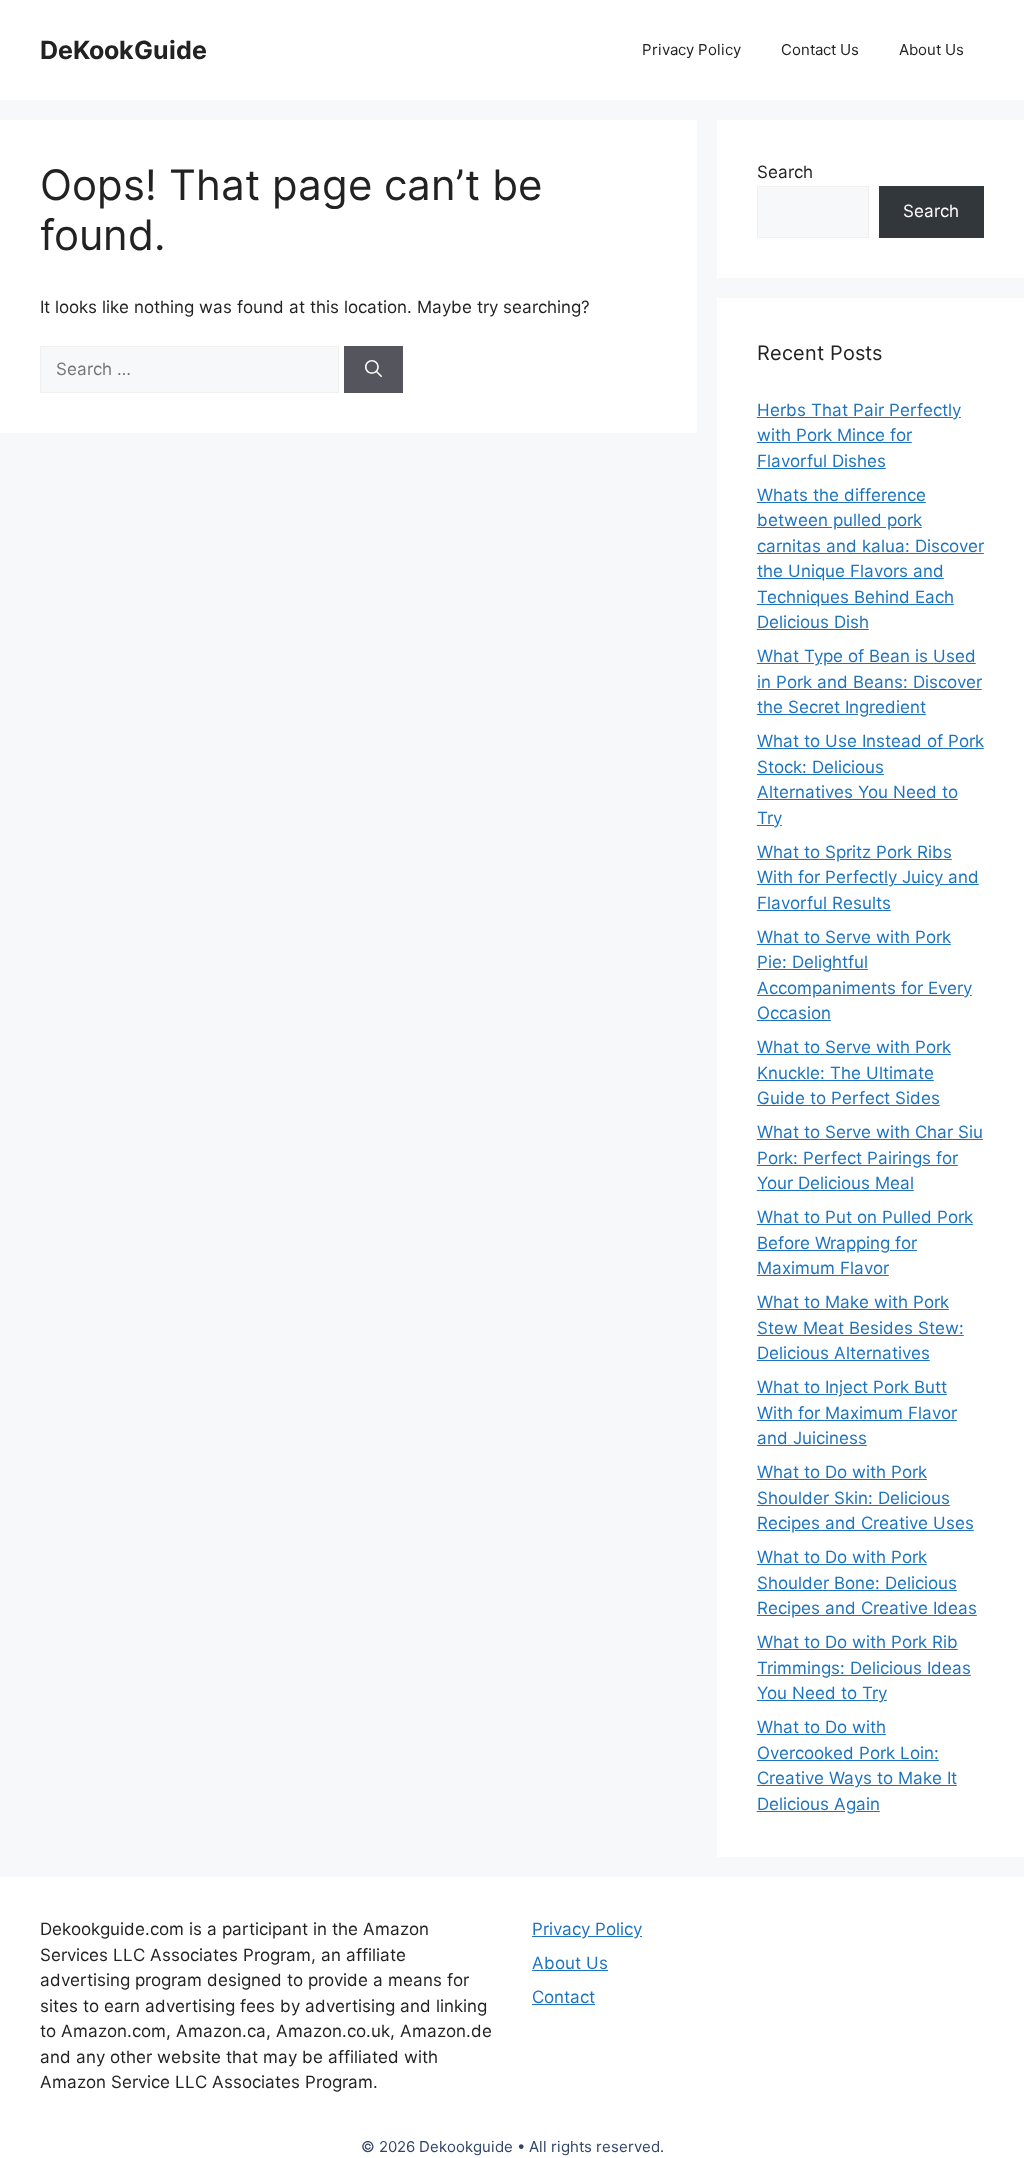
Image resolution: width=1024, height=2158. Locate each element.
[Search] (373, 370)
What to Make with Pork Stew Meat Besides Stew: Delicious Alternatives (860, 1327)
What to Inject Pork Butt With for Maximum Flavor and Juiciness (857, 1412)
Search (785, 172)
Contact (563, 1997)
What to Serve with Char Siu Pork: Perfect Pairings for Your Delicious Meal (870, 1157)
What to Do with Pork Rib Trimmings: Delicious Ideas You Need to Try (864, 1667)
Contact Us (820, 49)
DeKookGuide (123, 50)
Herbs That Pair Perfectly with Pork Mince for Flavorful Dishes (859, 435)
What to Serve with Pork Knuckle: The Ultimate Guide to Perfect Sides (854, 1072)
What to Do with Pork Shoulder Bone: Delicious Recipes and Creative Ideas (867, 1582)
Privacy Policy (691, 49)
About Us (931, 49)
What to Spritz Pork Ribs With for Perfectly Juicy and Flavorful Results (868, 877)
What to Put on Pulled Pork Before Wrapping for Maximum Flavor (865, 1242)
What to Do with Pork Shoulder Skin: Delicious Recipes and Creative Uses (865, 1497)
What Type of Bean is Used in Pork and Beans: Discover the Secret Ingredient (869, 681)
